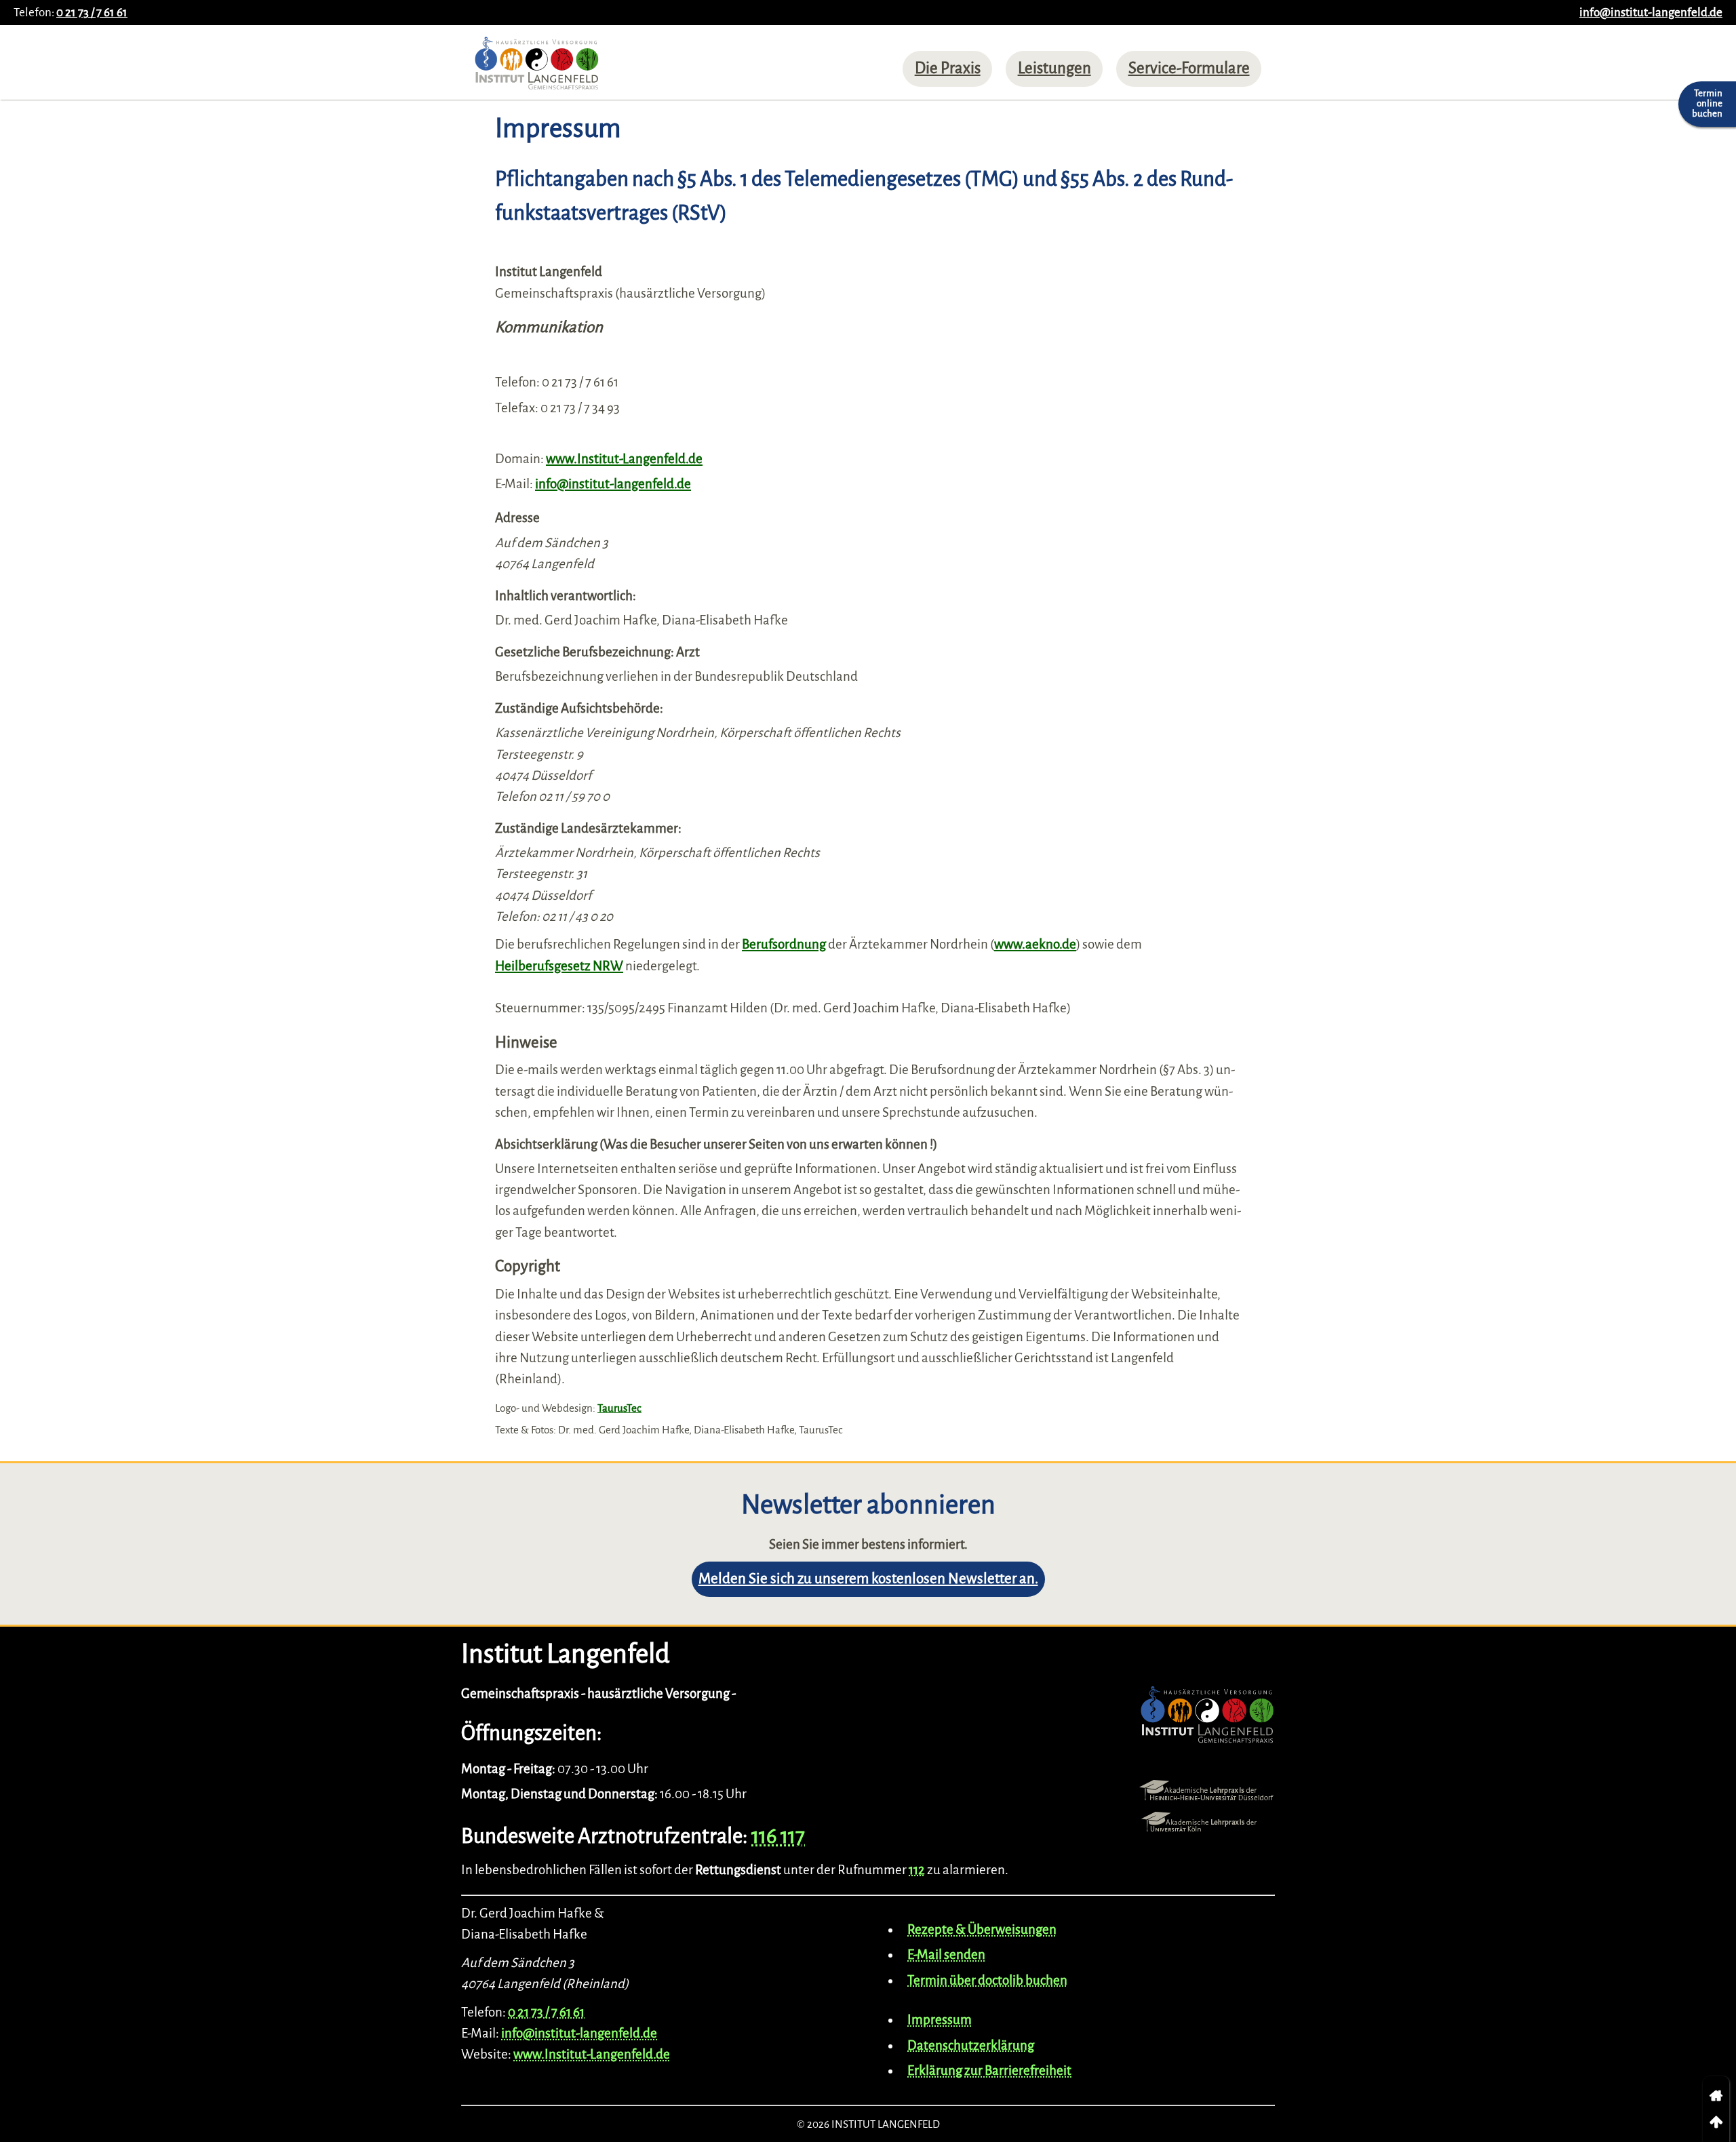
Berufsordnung (784, 944)
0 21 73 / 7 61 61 (92, 13)
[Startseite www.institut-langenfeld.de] (537, 67)
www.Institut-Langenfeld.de (624, 459)
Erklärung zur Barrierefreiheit (989, 2070)
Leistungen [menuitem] (1054, 68)
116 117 (778, 1836)
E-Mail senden (946, 1955)
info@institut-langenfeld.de (1651, 13)
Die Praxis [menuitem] (948, 68)
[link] (1716, 2096)
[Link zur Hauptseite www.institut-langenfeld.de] (1207, 1718)
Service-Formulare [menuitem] (1189, 68)
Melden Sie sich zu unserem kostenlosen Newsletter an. (868, 1579)
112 (917, 1870)
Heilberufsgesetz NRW (559, 966)
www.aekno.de (1035, 944)
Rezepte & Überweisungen (982, 1929)
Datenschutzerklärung (971, 2045)
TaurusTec (619, 1408)
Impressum (940, 2020)
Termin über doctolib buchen (987, 1980)
